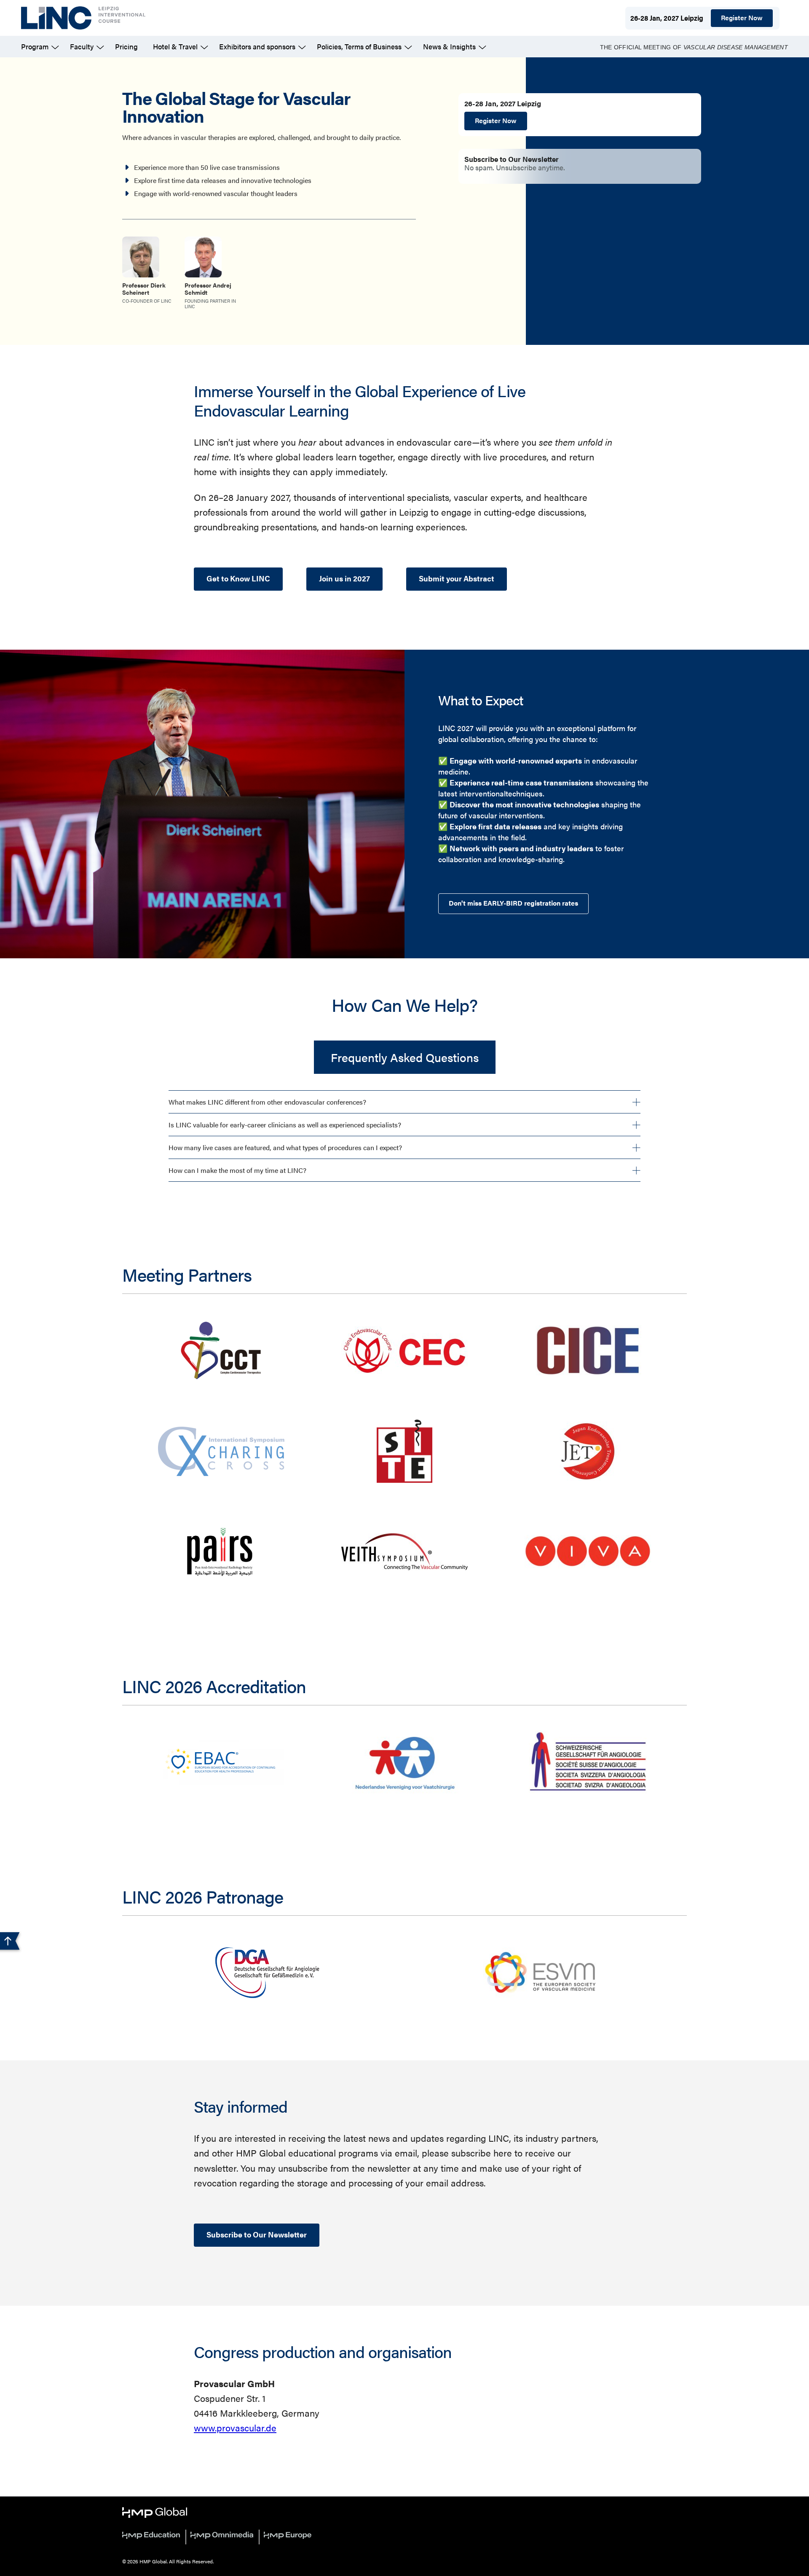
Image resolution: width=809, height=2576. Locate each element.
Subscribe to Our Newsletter (257, 2234)
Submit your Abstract (457, 578)
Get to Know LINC (238, 578)
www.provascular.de (235, 2427)
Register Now (742, 17)
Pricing (126, 46)
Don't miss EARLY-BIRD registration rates (513, 903)
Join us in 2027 (344, 578)
